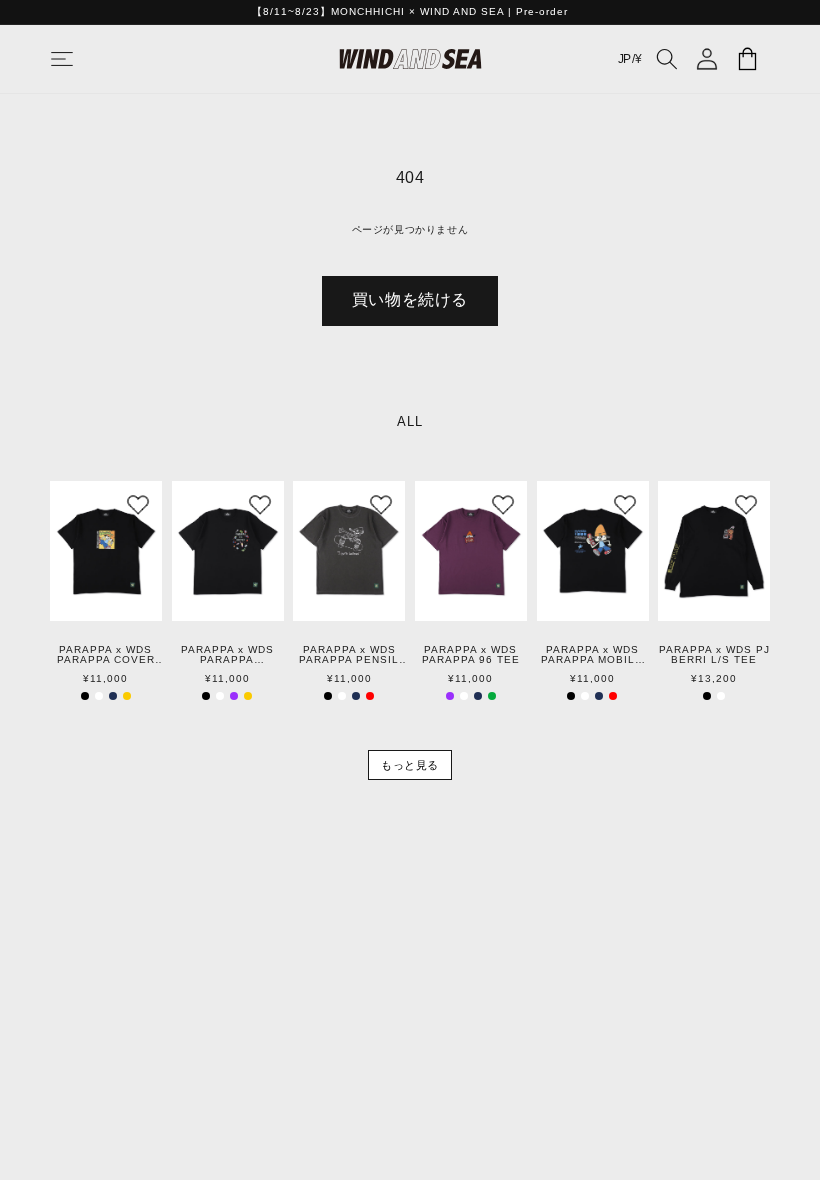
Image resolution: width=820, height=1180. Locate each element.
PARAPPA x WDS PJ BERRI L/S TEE (714, 655)
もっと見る (410, 765)
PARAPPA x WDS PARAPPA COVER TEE (106, 655)
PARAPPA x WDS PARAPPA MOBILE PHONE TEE (592, 655)
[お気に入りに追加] (138, 505)
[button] (82, 59)
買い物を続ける (410, 299)
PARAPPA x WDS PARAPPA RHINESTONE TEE (227, 655)
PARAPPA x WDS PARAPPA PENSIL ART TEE (349, 655)
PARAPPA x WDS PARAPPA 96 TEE (471, 655)
